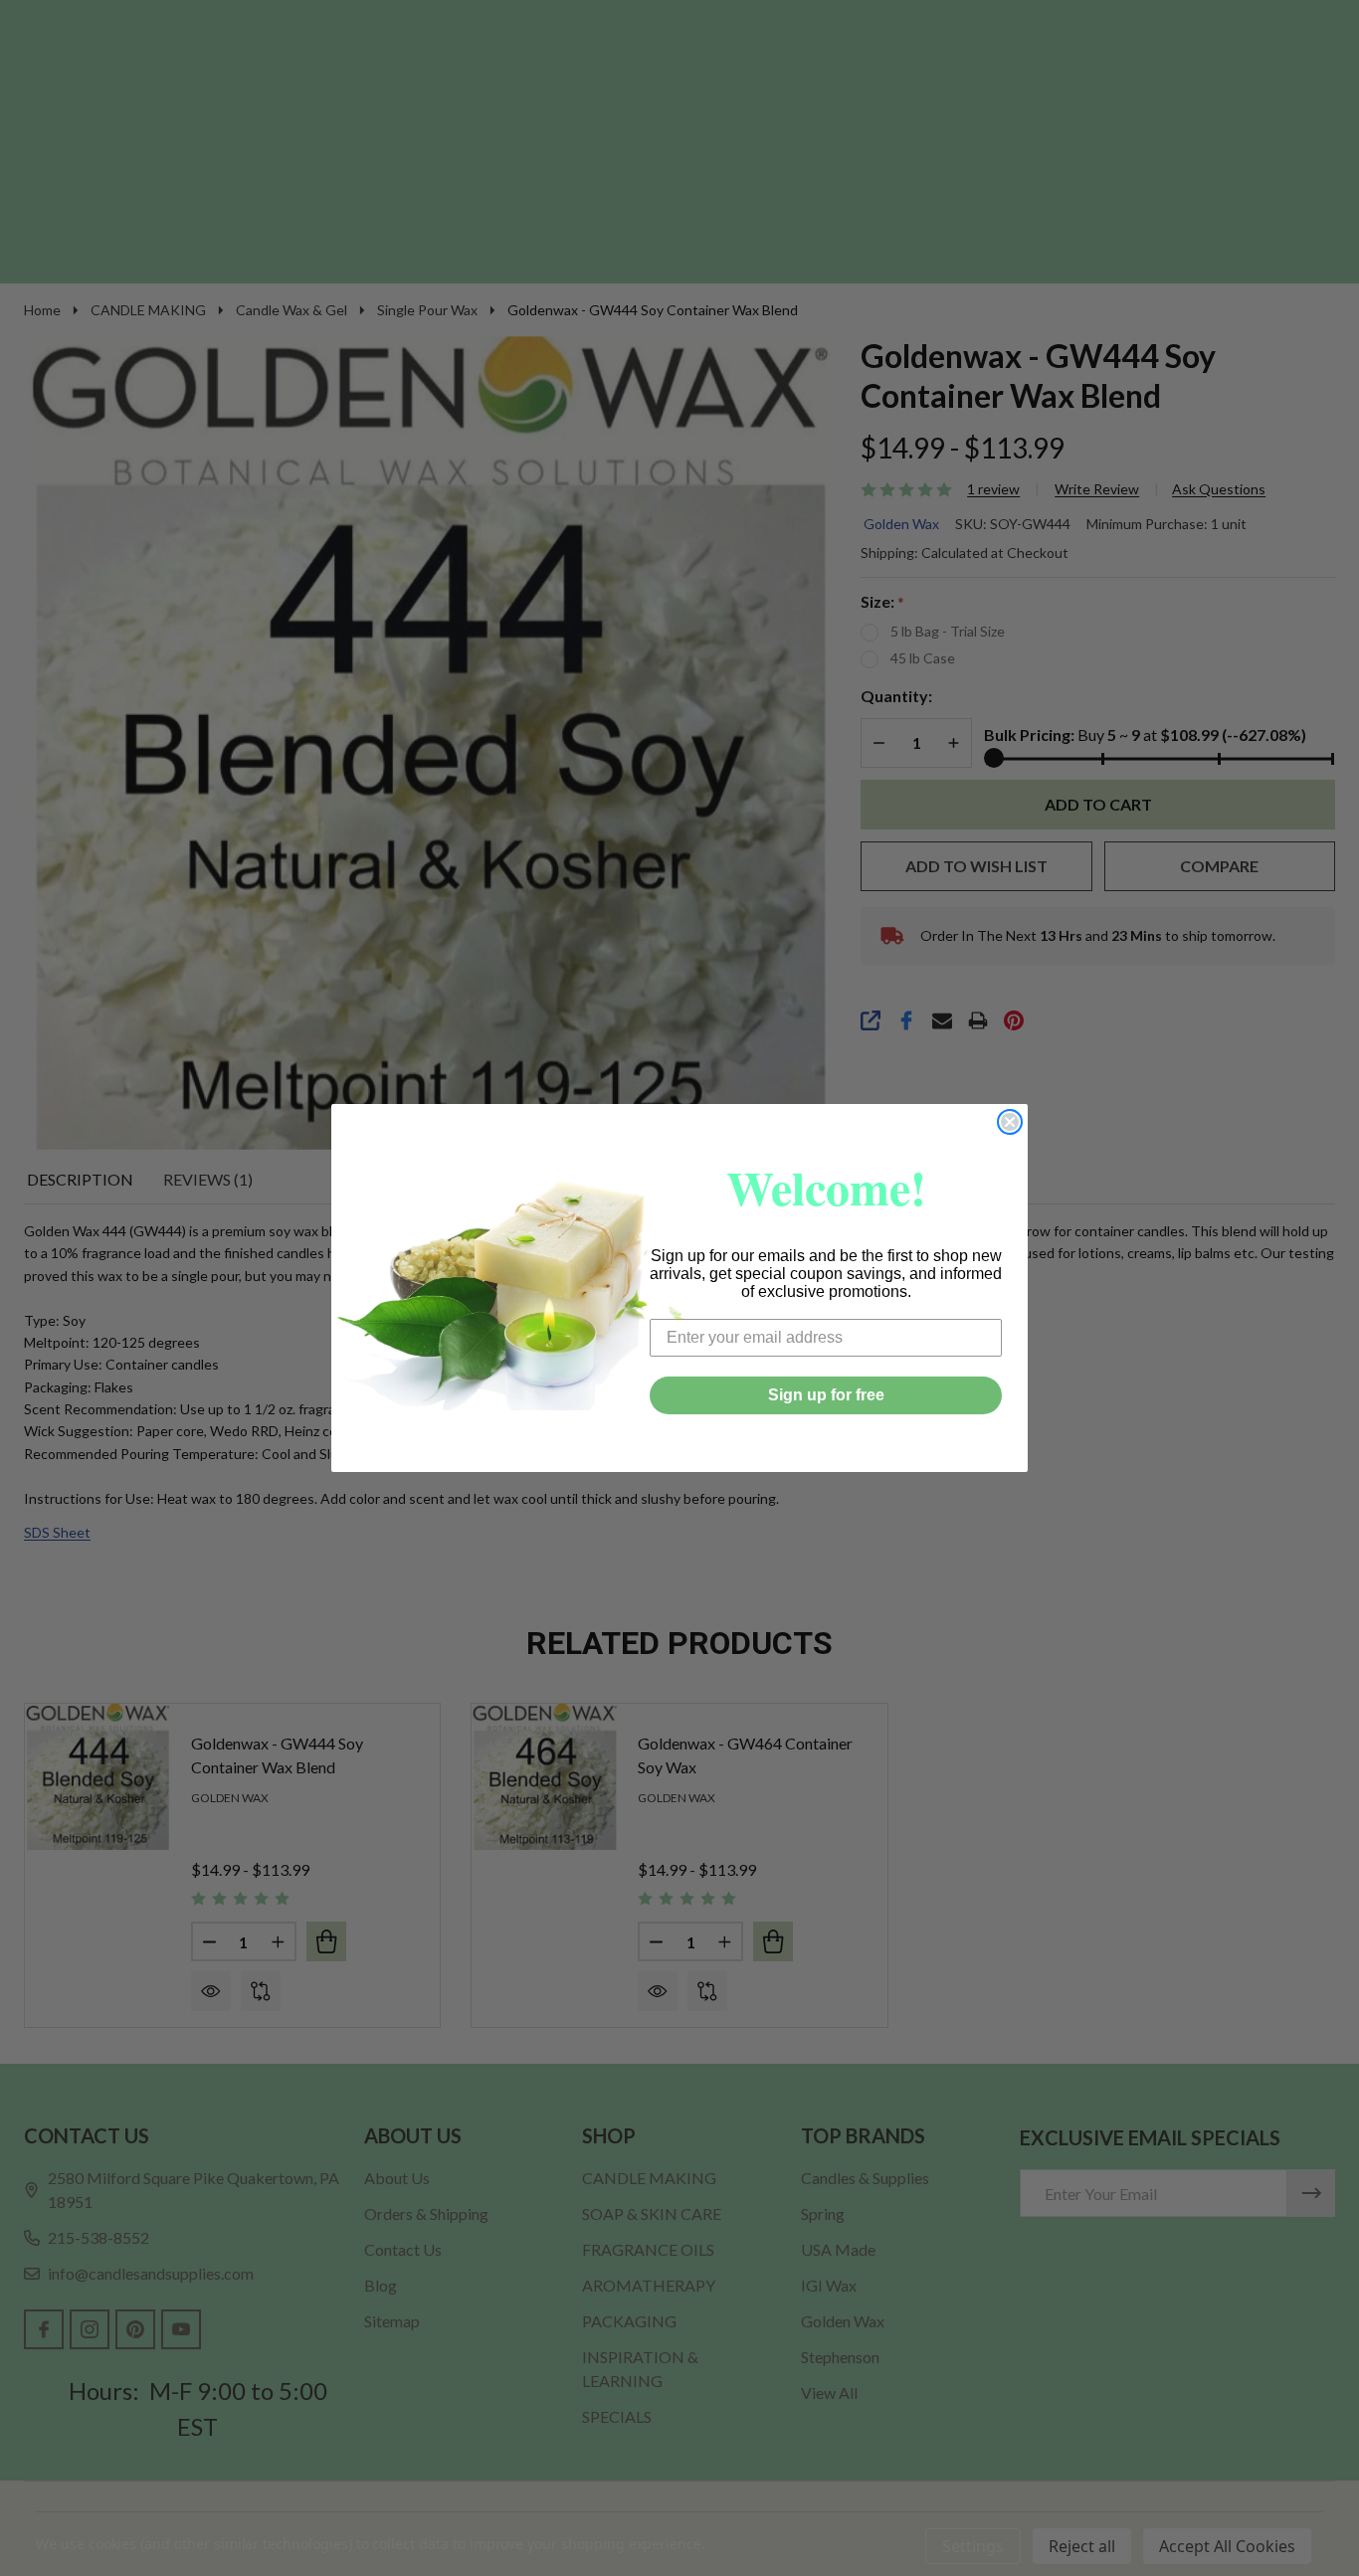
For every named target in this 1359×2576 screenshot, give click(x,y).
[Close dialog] (1010, 1122)
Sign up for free (826, 1395)
